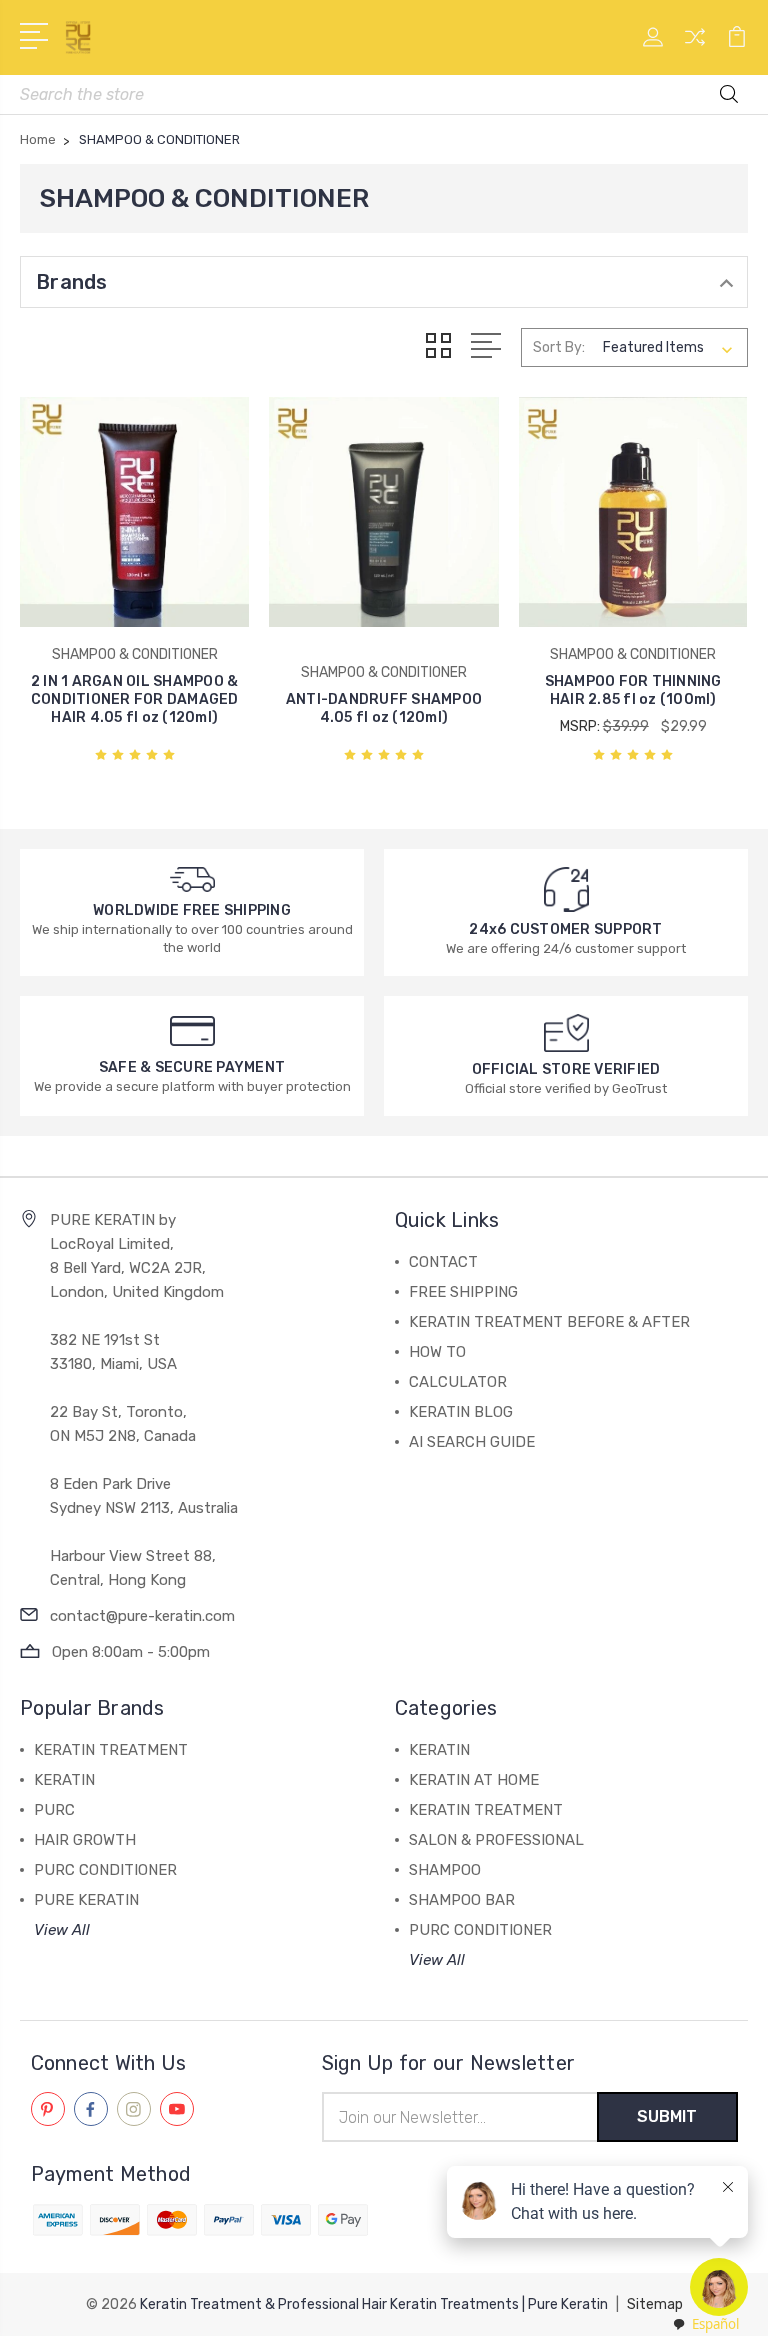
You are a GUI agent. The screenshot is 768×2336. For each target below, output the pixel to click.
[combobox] (705, 2324)
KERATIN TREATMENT (111, 1750)
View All (62, 1930)
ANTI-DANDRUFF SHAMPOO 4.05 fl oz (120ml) (384, 708)
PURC (54, 1810)
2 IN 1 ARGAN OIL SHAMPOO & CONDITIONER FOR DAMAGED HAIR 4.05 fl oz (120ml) (135, 699)
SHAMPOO (445, 1870)
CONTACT (443, 1262)
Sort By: (559, 347)
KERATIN (64, 1780)
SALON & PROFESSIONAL (496, 1840)
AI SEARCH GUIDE (472, 1442)
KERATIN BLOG (461, 1412)
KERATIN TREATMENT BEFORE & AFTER (549, 1322)
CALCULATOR (458, 1382)
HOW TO (437, 1352)
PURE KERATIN (86, 1900)
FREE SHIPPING (463, 1292)
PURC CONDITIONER (105, 1870)
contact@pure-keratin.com (142, 1616)
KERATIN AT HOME (474, 1780)
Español (715, 2324)
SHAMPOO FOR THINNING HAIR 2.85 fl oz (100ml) (633, 690)
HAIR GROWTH (85, 1840)
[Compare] (695, 49)
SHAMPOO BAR (462, 1900)
